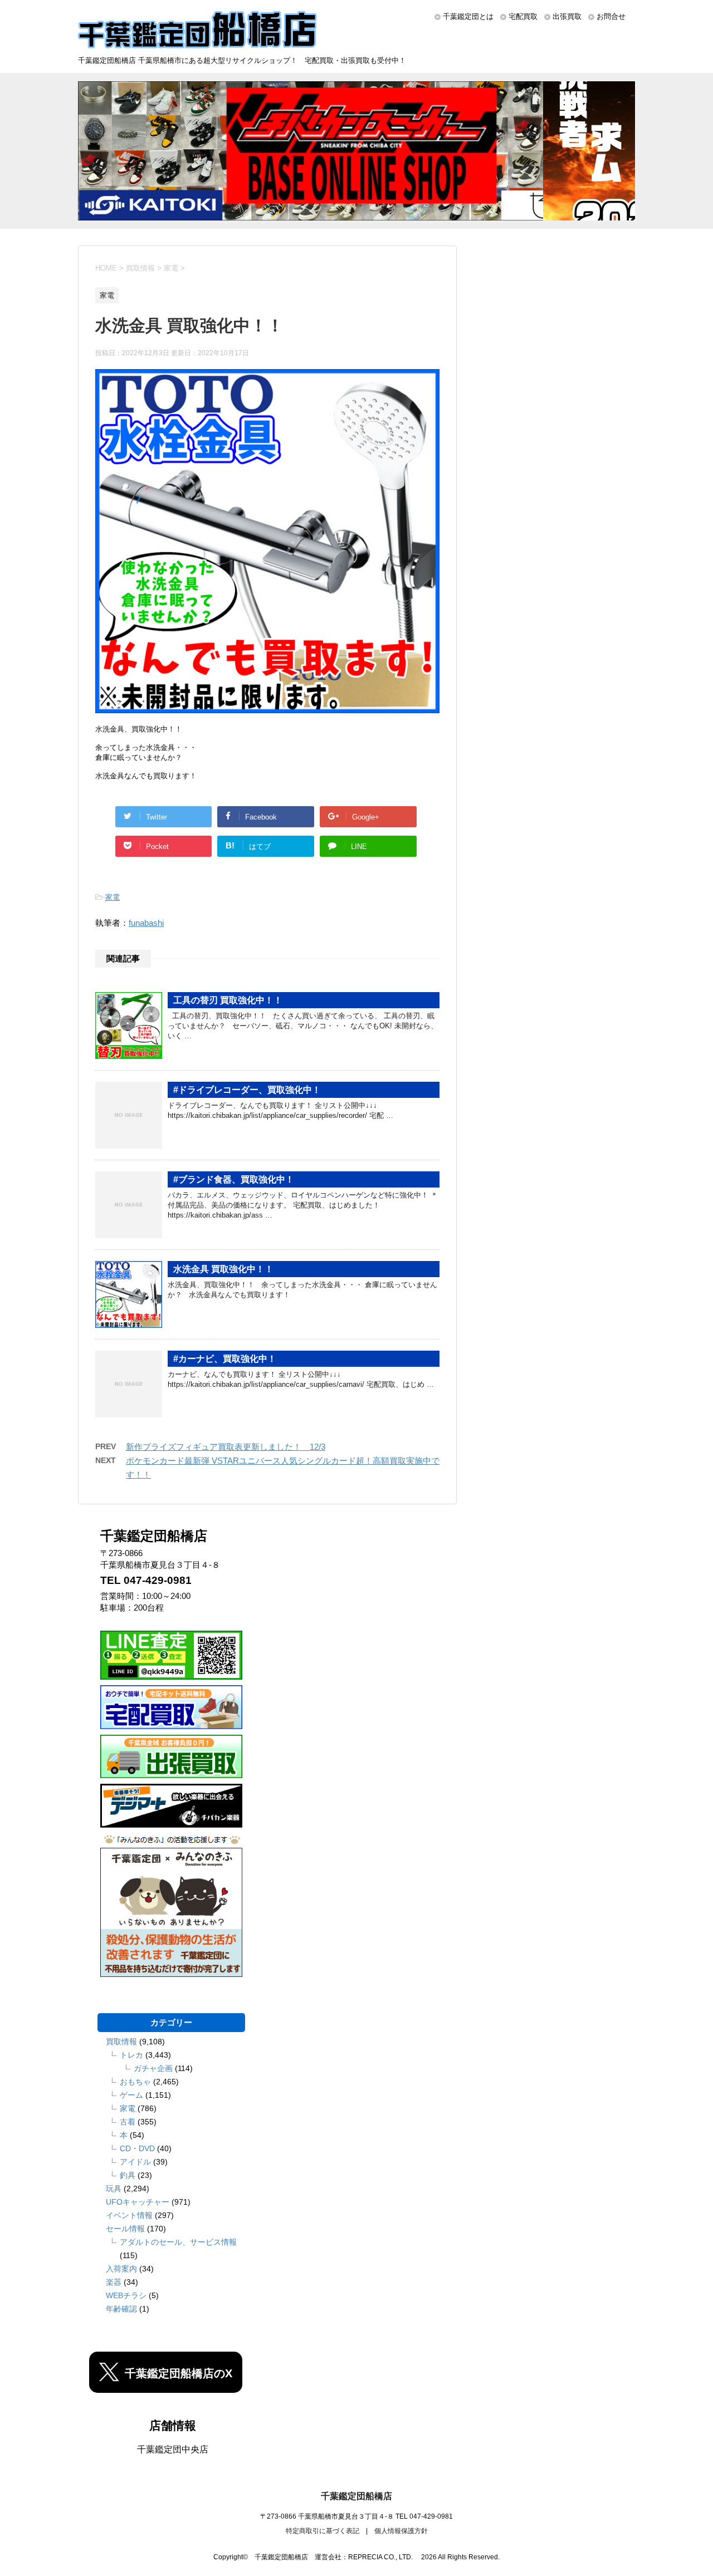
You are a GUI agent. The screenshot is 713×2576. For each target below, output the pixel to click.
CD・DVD (137, 2148)
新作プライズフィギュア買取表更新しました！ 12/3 (226, 1447)
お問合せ (611, 16)
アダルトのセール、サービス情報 (178, 2242)
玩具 (114, 2189)
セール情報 (125, 2229)
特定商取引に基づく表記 (323, 2531)
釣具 (128, 2175)
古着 (128, 2122)
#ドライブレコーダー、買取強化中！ (247, 1090)
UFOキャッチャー (138, 2202)
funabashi (146, 923)
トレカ (131, 2055)
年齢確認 (121, 2309)
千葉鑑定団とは (468, 16)
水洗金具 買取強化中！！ (223, 1269)
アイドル (135, 2162)
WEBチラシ (126, 2295)
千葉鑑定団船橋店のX (179, 2373)
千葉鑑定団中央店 (173, 2449)
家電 (113, 897)
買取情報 (121, 2042)
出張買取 (567, 16)
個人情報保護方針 (401, 2531)
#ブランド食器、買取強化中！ (234, 1179)
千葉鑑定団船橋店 (356, 2496)
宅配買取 (523, 16)
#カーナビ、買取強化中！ (225, 1359)
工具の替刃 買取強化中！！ (228, 1000)
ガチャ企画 (153, 2068)
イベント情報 (129, 2215)
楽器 (114, 2282)
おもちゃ (135, 2082)
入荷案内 (121, 2269)
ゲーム (131, 2095)
